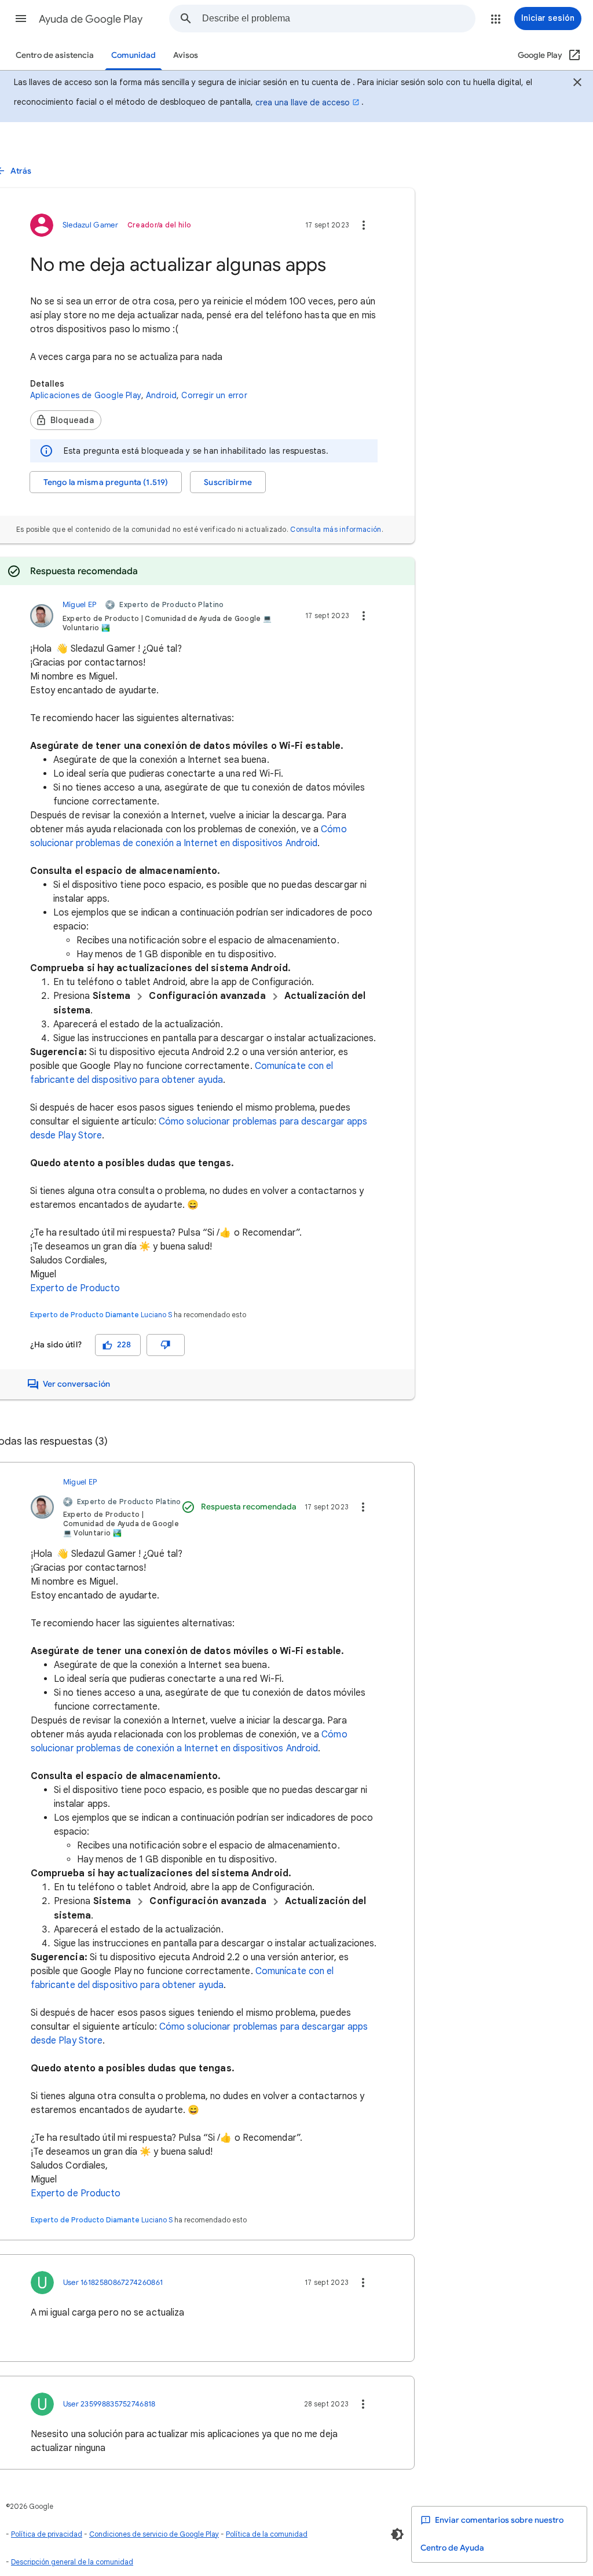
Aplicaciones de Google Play (86, 395)
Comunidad (133, 55)
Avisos (186, 55)
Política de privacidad (47, 2534)
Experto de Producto (75, 1288)
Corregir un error (214, 395)
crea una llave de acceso (303, 102)
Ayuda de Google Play (91, 19)
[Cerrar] (577, 84)
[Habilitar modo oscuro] (397, 2534)
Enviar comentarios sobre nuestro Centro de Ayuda (492, 2534)
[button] (21, 19)
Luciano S (156, 1315)
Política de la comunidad (267, 2534)
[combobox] (338, 19)
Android (161, 395)
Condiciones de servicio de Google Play (154, 2534)
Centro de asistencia (55, 55)
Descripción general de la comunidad (72, 2562)
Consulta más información (336, 529)
